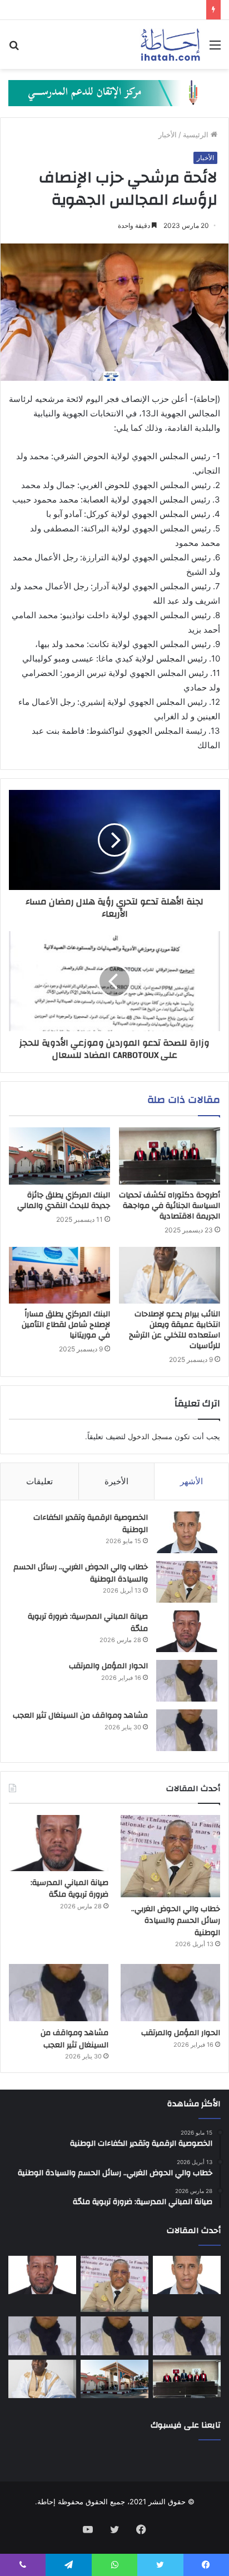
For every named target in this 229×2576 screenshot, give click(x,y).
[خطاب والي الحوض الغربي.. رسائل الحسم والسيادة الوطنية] (187, 1582)
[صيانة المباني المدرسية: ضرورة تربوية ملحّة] (187, 1631)
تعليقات (39, 1481)
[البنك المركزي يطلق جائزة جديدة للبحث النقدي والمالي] (59, 1156)
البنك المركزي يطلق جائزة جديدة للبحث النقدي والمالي (64, 1200)
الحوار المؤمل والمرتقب (108, 1666)
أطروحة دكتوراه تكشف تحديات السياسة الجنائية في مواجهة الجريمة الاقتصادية (170, 1206)
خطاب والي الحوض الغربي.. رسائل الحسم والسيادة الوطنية (81, 1573)
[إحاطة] (170, 44)
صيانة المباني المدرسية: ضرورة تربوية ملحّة (88, 1623)
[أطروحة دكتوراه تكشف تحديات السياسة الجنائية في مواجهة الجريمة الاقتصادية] (170, 1156)
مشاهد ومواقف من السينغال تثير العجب (80, 1715)
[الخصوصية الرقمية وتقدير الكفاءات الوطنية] (187, 1532)
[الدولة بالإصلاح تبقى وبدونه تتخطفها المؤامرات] (42, 2336)
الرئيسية (197, 135)
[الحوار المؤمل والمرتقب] (187, 1681)
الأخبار (168, 135)
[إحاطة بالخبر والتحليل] (114, 92)
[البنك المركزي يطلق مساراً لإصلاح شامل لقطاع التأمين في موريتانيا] (59, 1275)
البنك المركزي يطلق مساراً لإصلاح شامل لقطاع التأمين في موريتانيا (66, 1325)
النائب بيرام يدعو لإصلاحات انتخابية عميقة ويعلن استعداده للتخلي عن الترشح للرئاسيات (175, 1330)
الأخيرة (116, 1481)
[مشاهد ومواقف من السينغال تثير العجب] (187, 1730)
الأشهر (191, 1481)
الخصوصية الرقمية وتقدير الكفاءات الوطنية (91, 1524)
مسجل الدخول (150, 1436)
